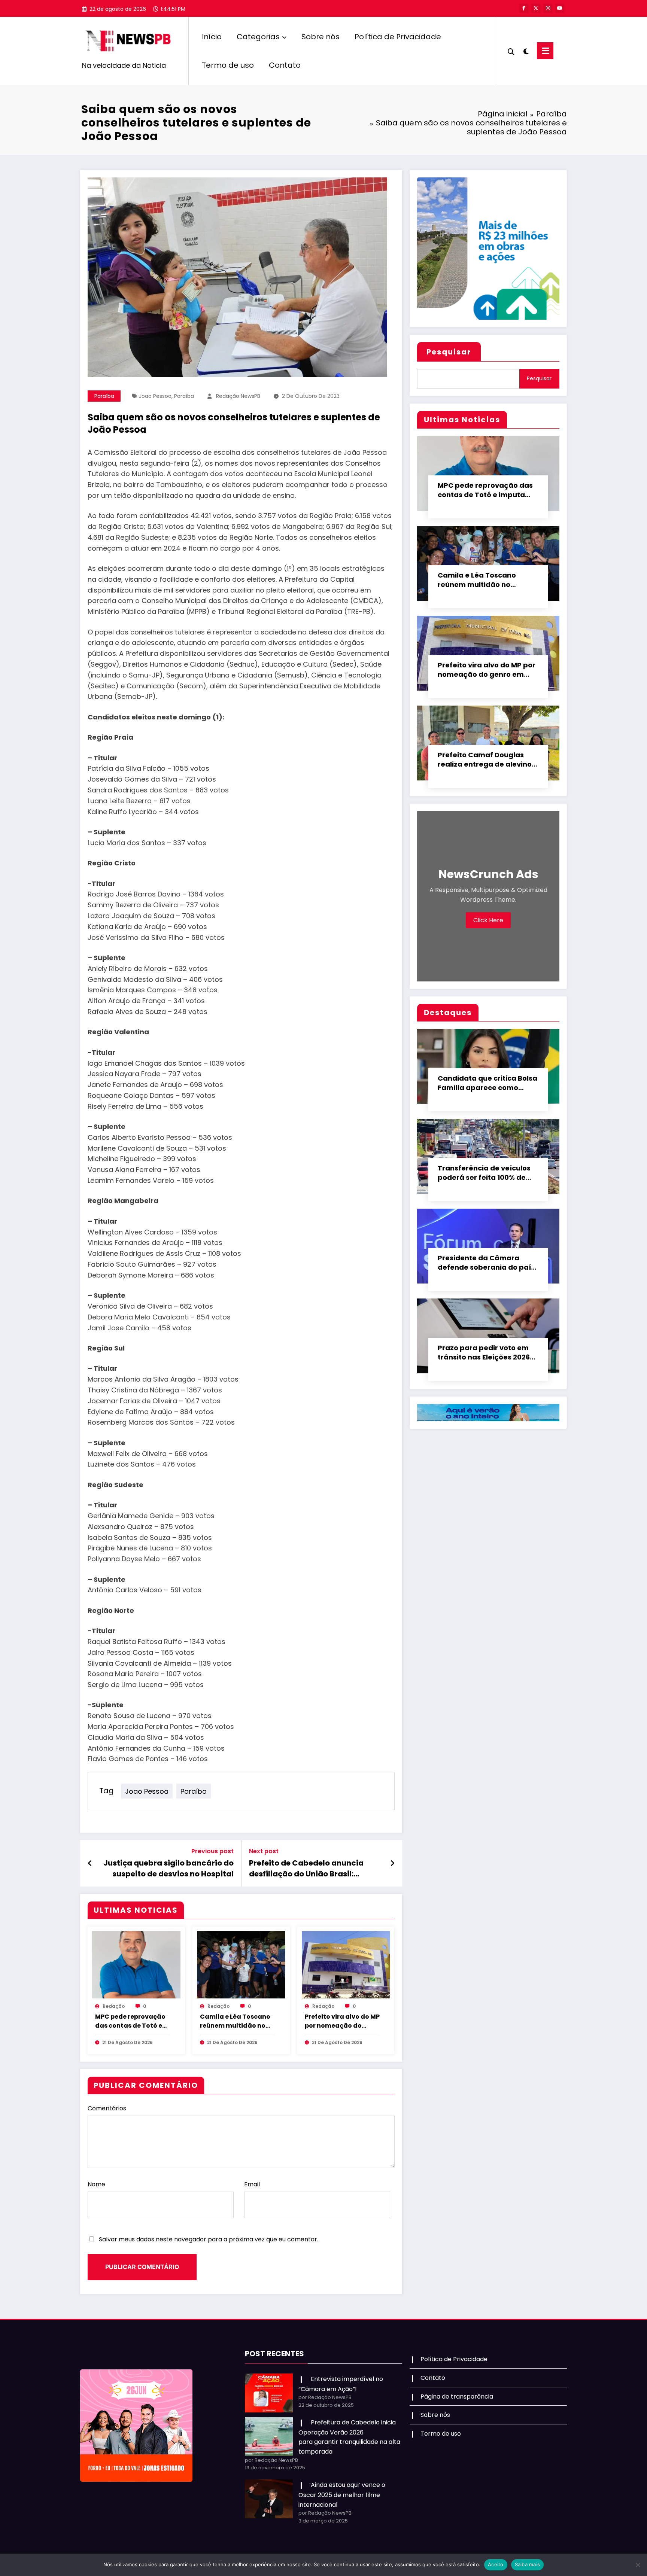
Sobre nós (321, 37)
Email (252, 2184)
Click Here (488, 920)
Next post (264, 1851)
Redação (114, 2006)
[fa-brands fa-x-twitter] (536, 8)
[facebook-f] (524, 8)
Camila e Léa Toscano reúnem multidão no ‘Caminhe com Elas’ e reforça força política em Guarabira (235, 2021)
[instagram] (548, 8)
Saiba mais (528, 2564)
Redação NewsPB (238, 396)
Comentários (107, 2108)
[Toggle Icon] (545, 51)
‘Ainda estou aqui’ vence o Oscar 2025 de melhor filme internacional (342, 2495)
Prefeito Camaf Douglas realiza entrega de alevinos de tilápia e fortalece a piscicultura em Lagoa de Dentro (487, 760)
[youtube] (560, 8)
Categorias (258, 37)
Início (212, 37)
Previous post (212, 1851)
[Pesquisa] (511, 51)
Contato (285, 65)
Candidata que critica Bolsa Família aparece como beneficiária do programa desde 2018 (487, 1083)
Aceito (496, 2564)
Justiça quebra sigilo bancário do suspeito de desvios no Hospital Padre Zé (168, 1868)
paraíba (184, 396)
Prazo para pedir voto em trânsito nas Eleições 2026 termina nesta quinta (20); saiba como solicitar (485, 1353)
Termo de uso (228, 65)
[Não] (638, 2565)
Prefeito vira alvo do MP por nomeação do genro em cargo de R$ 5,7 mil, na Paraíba (342, 2021)
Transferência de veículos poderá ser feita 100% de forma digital (484, 1173)
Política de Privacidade (398, 37)
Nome (96, 2184)
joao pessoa (155, 396)
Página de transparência (457, 2397)
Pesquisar (449, 352)
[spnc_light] (526, 51)
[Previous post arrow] (90, 1863)
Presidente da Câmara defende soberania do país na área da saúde (486, 1263)
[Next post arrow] (392, 1863)
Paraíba (104, 396)
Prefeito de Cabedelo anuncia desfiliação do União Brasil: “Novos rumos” (306, 1868)
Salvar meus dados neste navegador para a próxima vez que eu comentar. (209, 2239)
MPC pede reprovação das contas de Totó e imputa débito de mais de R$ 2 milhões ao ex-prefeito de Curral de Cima (132, 2021)
